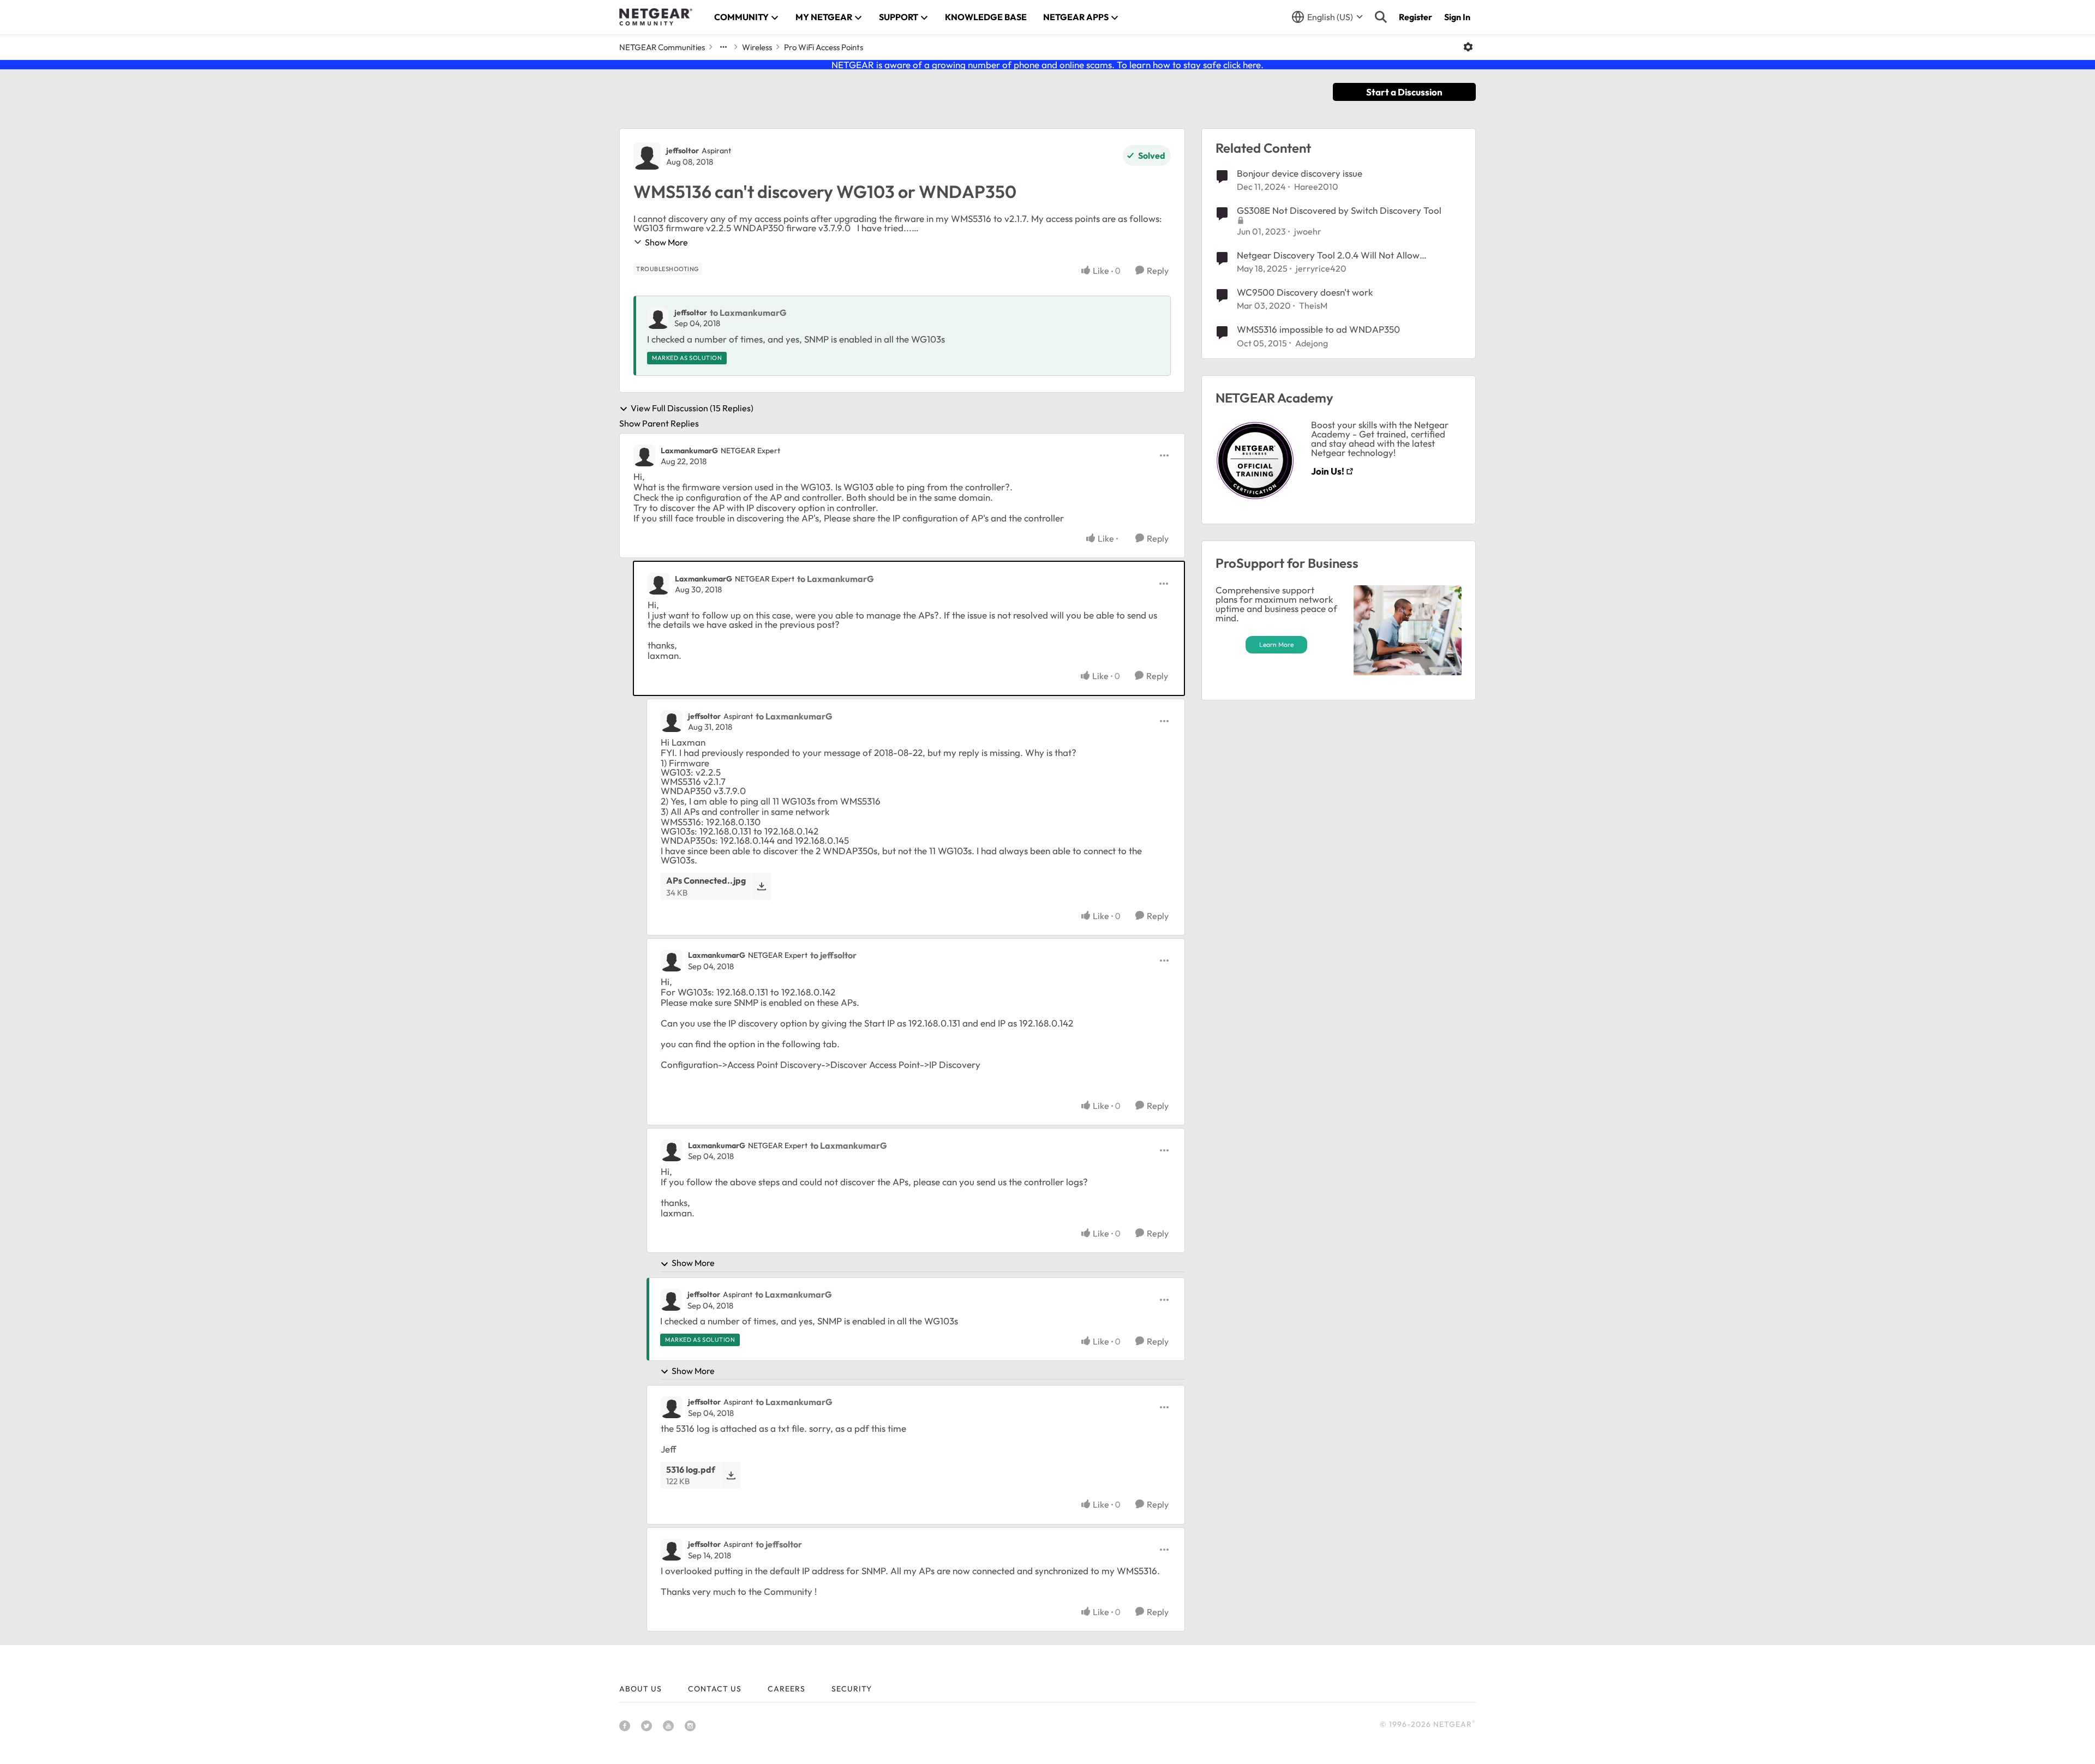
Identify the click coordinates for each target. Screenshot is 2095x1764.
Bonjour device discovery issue (1300, 173)
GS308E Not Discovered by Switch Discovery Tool (1339, 210)
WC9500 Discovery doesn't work (1305, 292)
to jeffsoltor (833, 955)
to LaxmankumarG (748, 313)
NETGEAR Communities (662, 47)
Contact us (715, 1689)
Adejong (1312, 343)
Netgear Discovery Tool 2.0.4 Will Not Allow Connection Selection (1328, 255)
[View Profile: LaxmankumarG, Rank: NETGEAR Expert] (644, 455)
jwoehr (1308, 231)
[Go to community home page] (656, 17)
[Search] (1381, 17)
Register (1415, 17)
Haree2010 (1316, 187)
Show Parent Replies (659, 423)
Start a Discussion (1404, 92)
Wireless (757, 47)
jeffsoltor (683, 151)
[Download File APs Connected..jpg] (761, 886)
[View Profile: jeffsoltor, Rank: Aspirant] (647, 156)
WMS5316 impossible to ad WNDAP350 (1318, 329)
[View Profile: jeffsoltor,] (658, 318)
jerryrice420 (1321, 268)
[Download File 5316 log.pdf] (731, 1475)
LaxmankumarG (689, 451)
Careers (786, 1689)
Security (852, 1689)
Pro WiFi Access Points (824, 47)
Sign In (1457, 17)
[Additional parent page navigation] (723, 47)
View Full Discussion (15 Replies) (692, 409)
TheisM (1313, 305)
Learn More (1276, 644)
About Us (641, 1689)
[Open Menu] (1468, 47)
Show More (666, 242)
